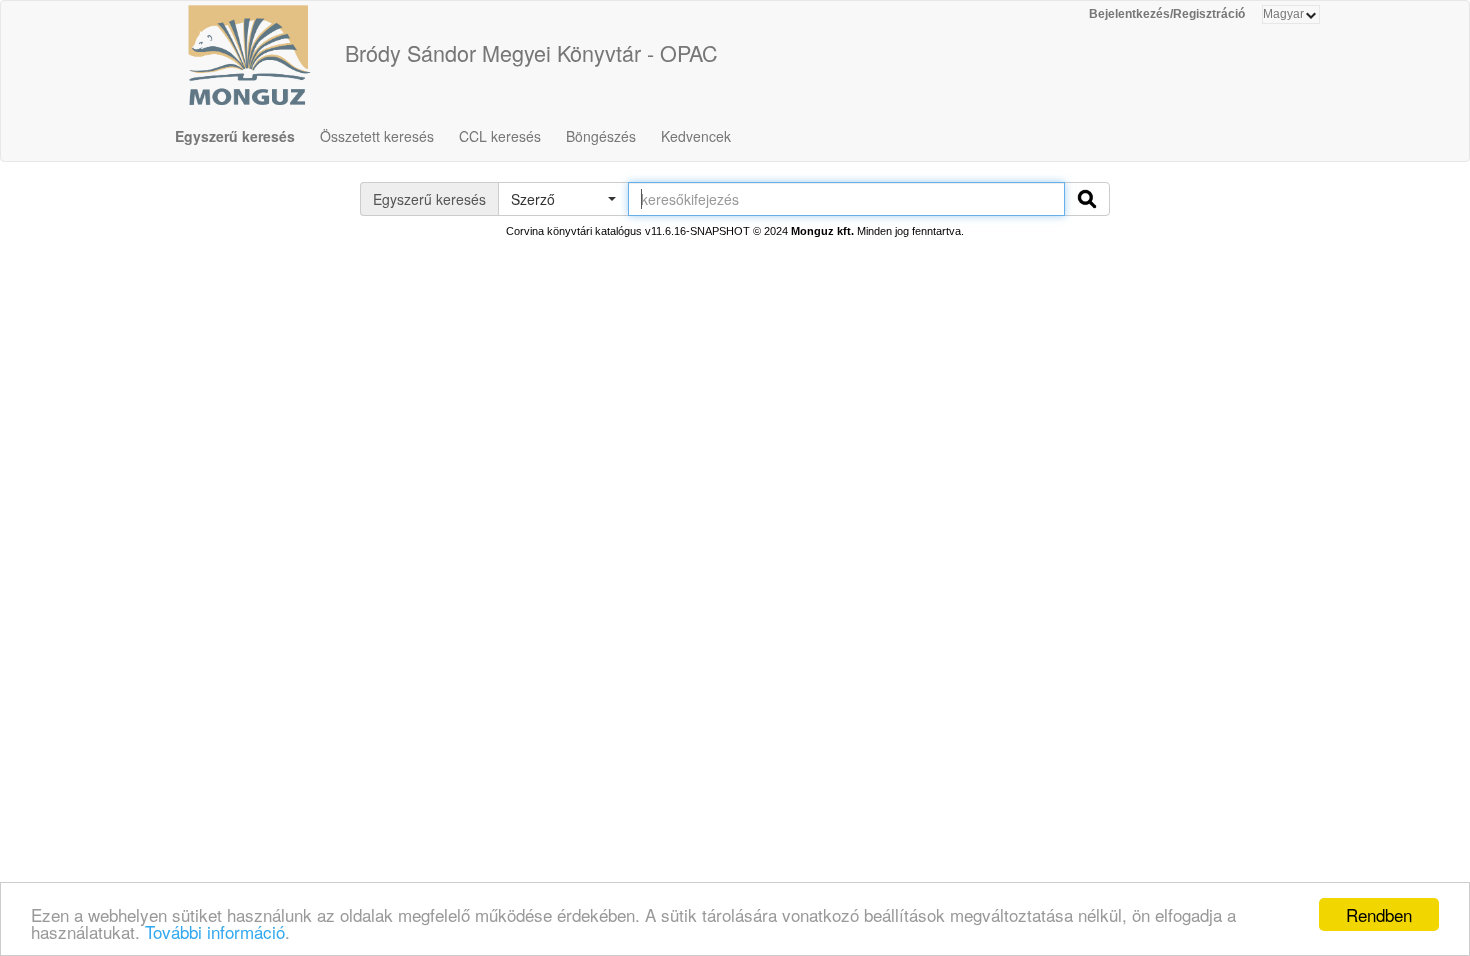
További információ (215, 931)
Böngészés (601, 136)
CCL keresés (500, 136)
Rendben (1379, 914)
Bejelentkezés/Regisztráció (1167, 14)
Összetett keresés (377, 136)
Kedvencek (696, 136)
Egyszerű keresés (235, 136)
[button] (563, 199)
